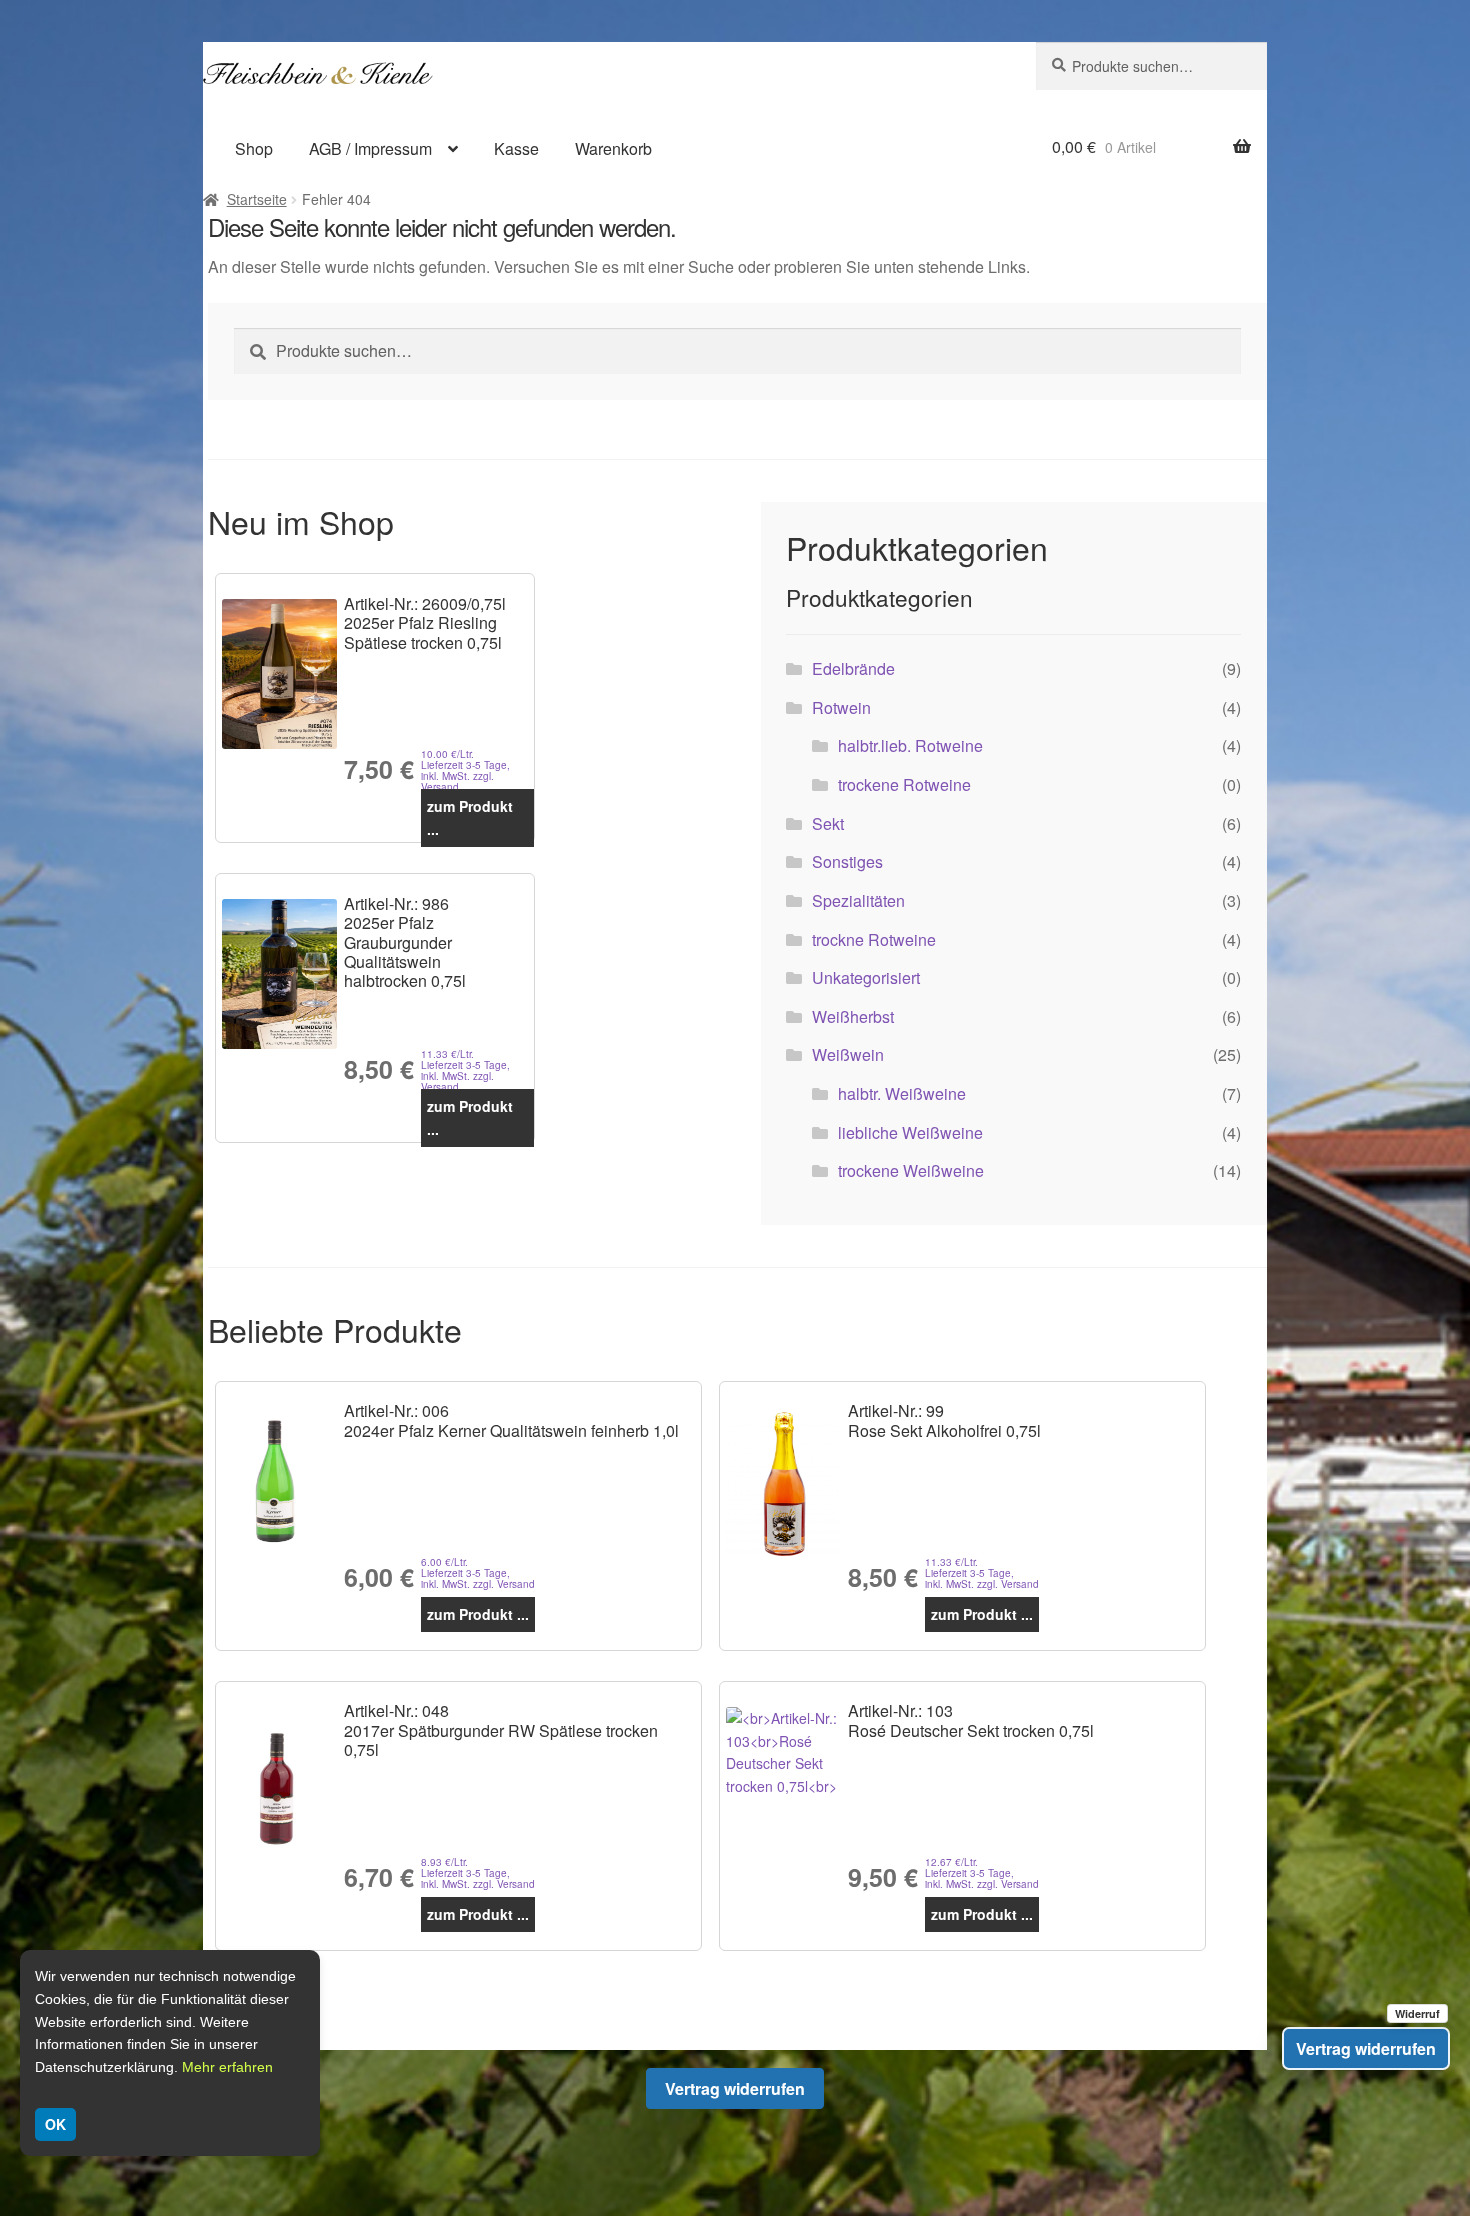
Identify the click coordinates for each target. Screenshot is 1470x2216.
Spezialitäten (858, 900)
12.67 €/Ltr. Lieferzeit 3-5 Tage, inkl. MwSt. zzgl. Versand (982, 1873)
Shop (254, 148)
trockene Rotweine (904, 784)
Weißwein (848, 1054)
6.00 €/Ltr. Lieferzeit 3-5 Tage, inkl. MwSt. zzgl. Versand (478, 1573)
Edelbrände (853, 668)
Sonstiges (847, 861)
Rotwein (841, 707)
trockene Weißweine (911, 1170)
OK (55, 2124)
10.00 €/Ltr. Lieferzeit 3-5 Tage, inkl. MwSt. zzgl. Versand (465, 771)
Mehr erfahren (227, 2067)
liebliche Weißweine (910, 1132)
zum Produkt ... (470, 817)
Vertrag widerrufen (735, 2088)
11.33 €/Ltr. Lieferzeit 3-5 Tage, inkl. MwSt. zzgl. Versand (465, 1071)
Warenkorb (613, 148)
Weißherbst (853, 1016)
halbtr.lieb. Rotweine (910, 745)
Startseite (257, 199)
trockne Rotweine (874, 939)
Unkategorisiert (866, 977)
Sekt (828, 823)
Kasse (516, 148)
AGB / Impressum (370, 148)
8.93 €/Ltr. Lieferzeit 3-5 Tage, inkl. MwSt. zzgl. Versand (478, 1873)
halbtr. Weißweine (902, 1093)
